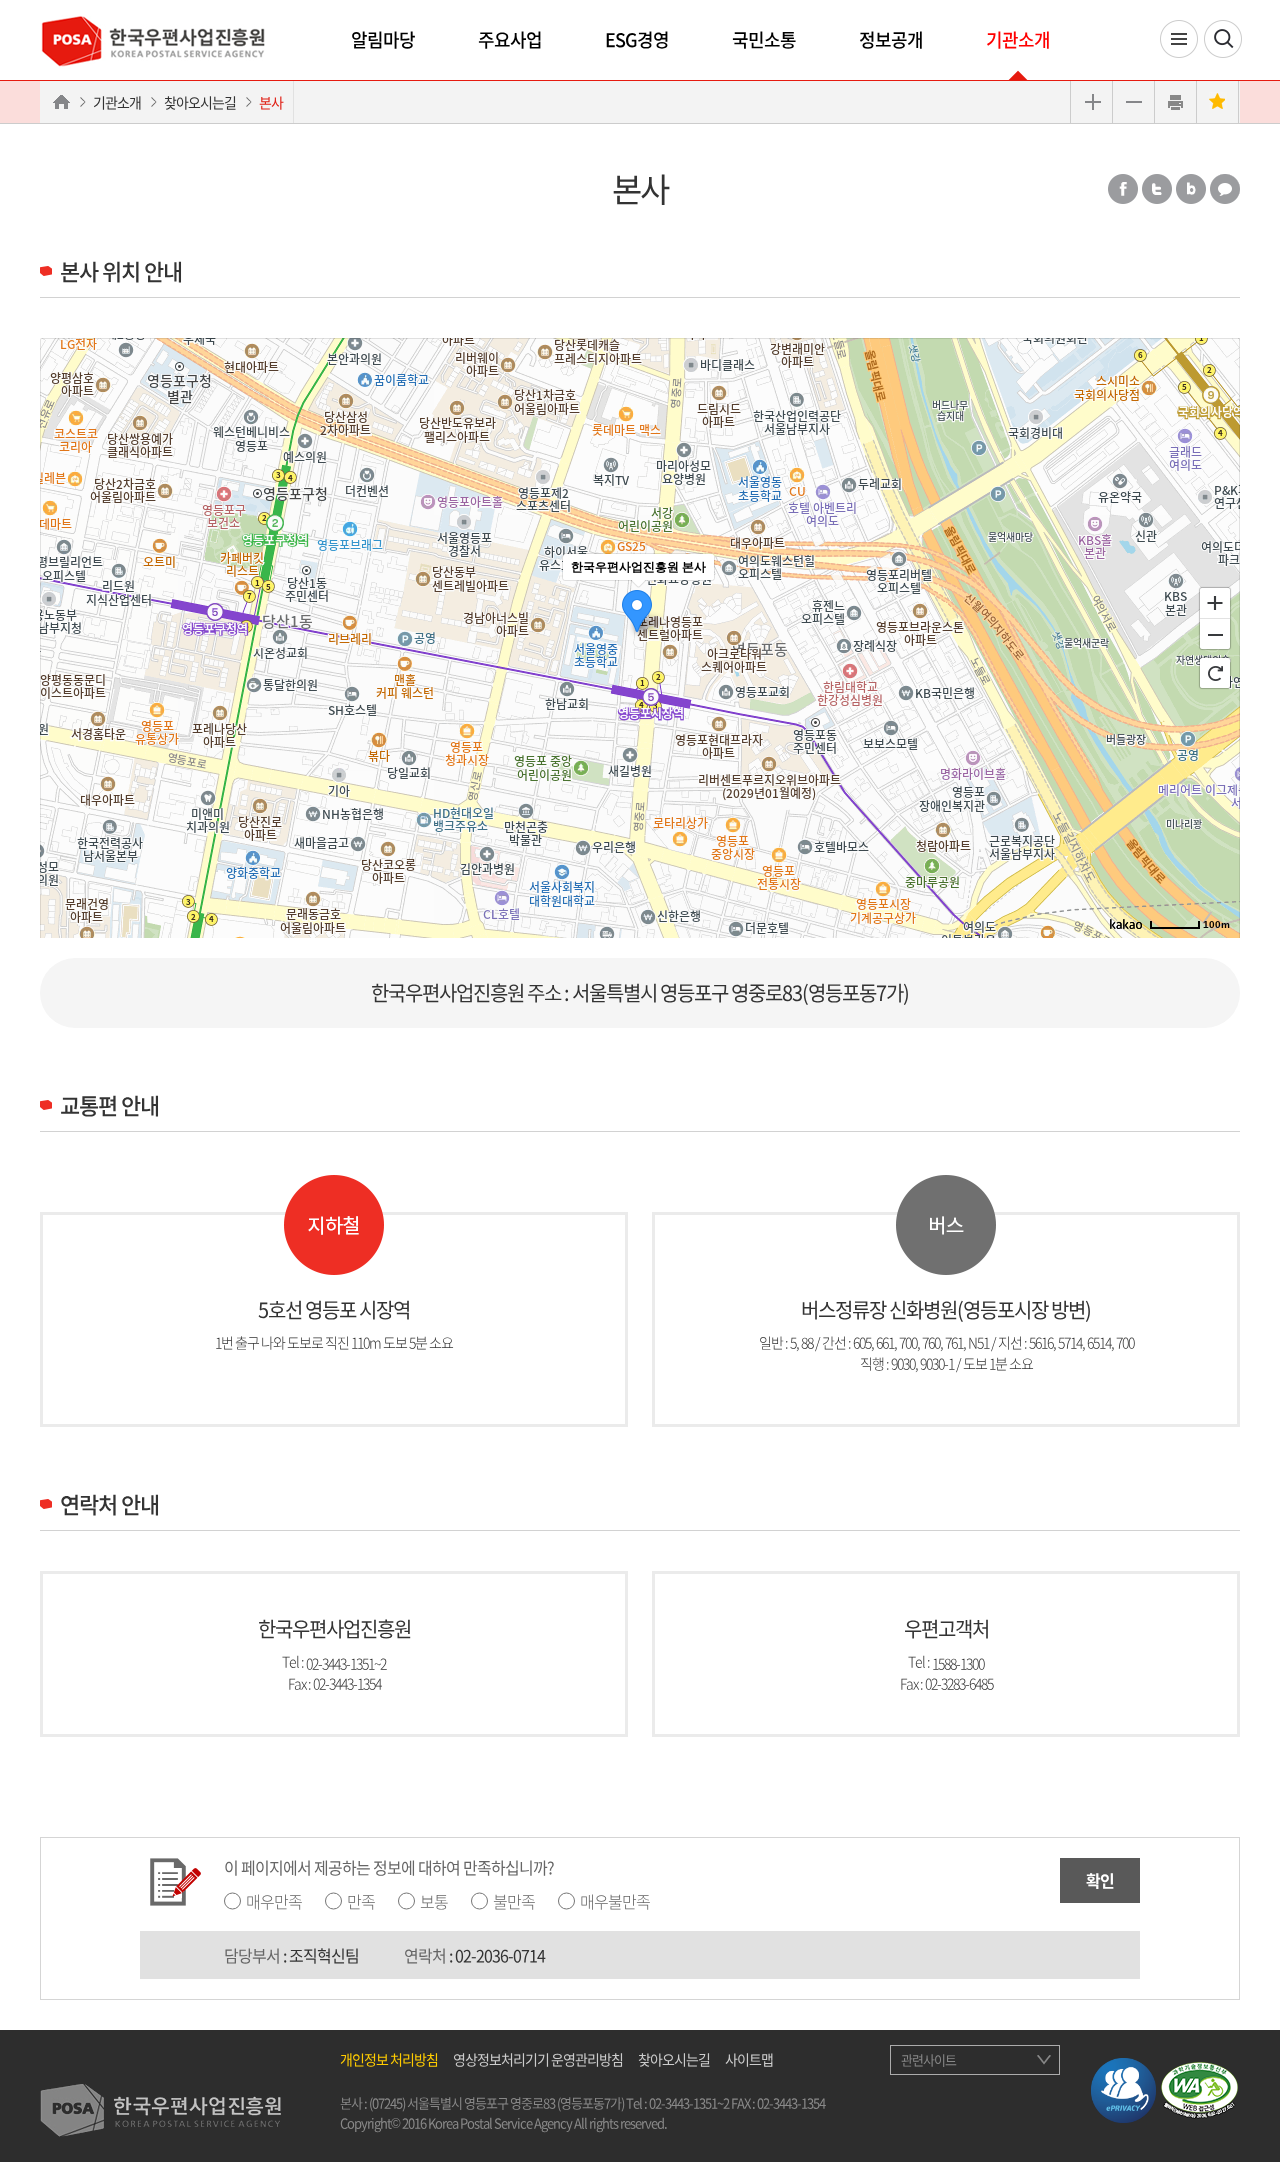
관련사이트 (928, 2059)
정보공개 (891, 39)
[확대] (1215, 602)
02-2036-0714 (500, 1955)
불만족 (514, 1901)
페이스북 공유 (1123, 189)
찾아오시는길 (200, 102)
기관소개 (1018, 39)
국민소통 (764, 39)
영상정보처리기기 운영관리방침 (538, 2059)
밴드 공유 (1191, 189)
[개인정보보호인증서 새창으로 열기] (1123, 2088)
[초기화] (1215, 673)
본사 (271, 102)
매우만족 (274, 1901)
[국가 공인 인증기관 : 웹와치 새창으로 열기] (1199, 2088)
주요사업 (510, 39)
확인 (1100, 1880)
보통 (434, 1901)
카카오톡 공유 (1225, 189)
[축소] (1215, 635)
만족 (361, 1901)
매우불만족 (615, 1901)
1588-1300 (958, 1662)
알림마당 (383, 39)
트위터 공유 (1157, 189)
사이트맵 (749, 2059)
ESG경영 (637, 39)
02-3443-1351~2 (346, 1662)
